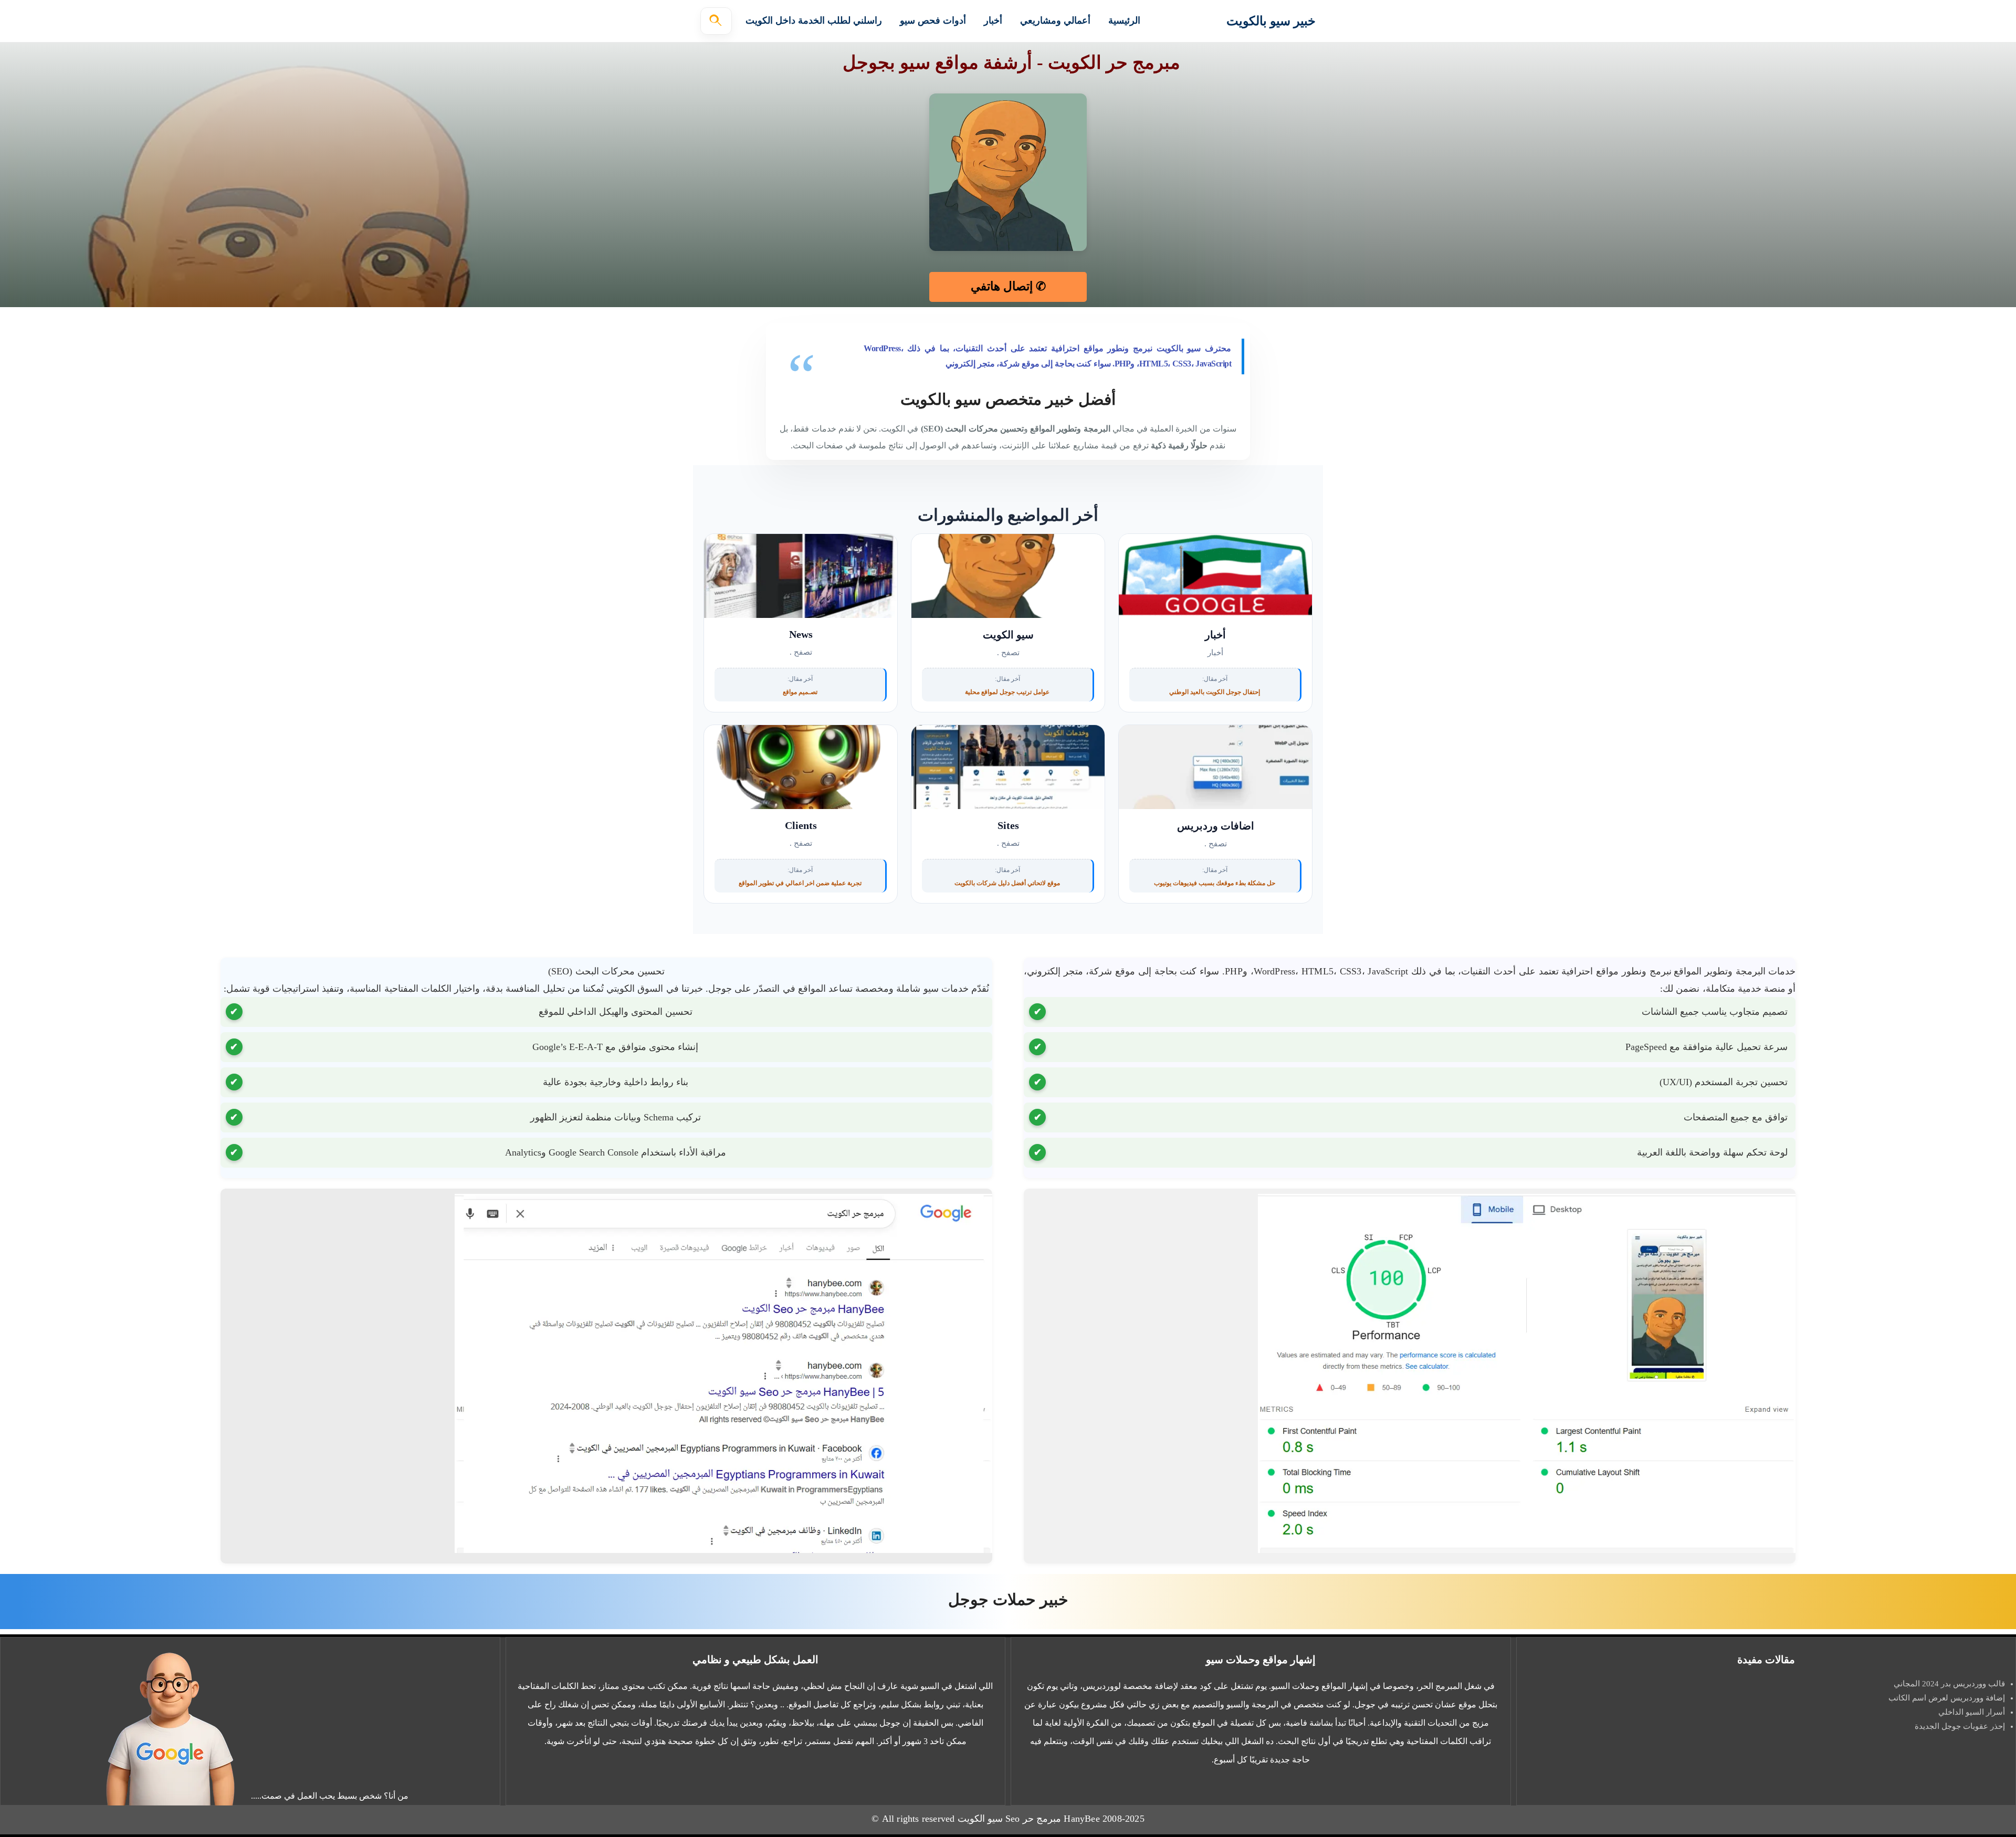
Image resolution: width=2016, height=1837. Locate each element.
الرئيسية (1124, 20)
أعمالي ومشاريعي (1055, 20)
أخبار (993, 20)
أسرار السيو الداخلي (1972, 1712)
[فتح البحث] (716, 21)
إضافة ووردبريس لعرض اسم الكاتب (1947, 1698)
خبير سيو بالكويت (1271, 21)
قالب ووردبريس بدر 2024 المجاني (1948, 1684)
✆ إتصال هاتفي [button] (1008, 286)
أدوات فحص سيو (933, 20)
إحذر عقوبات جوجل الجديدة (1960, 1726)
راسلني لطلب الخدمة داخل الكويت (814, 20)
